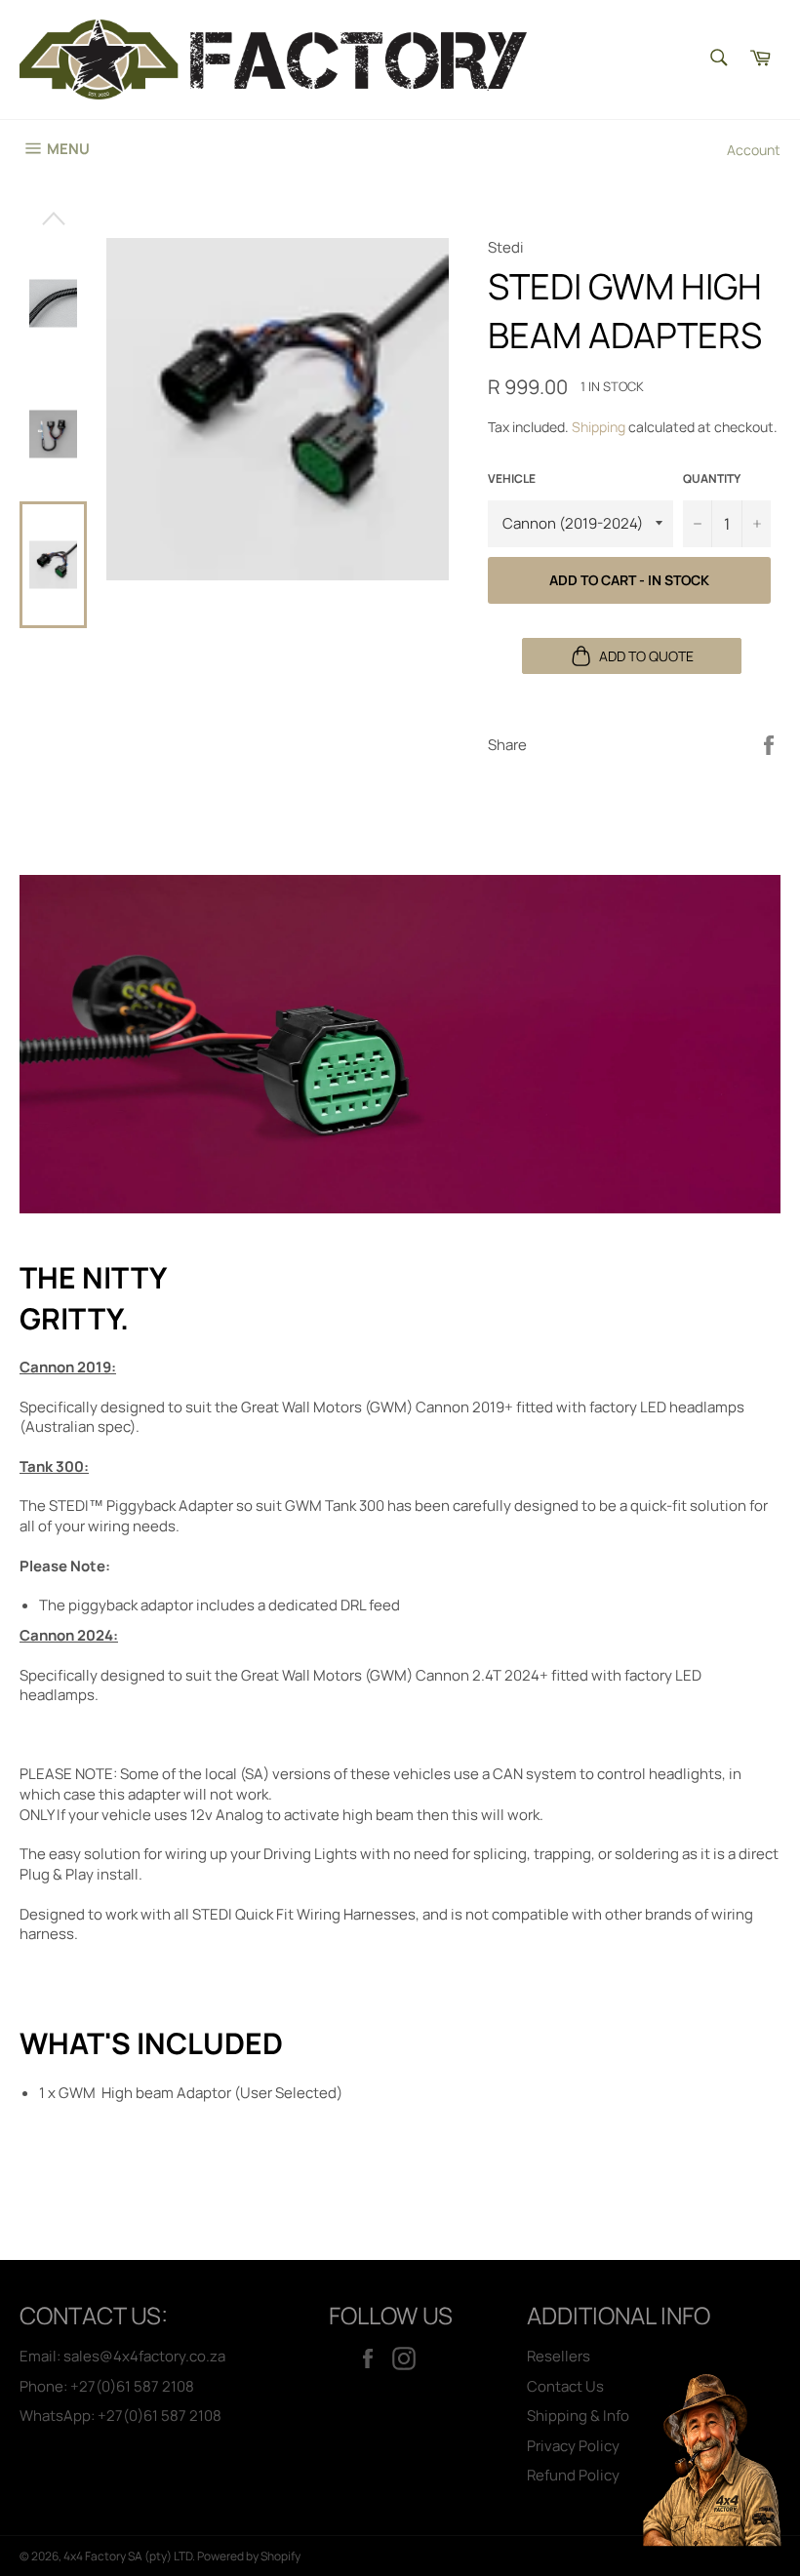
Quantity (712, 479)
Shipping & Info (578, 2416)
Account (754, 150)
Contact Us (565, 2386)
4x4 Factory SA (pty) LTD (128, 2556)
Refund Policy (573, 2475)
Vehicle (512, 479)
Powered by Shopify (249, 2556)
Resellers (559, 2356)
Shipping (599, 427)
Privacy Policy (573, 2446)
